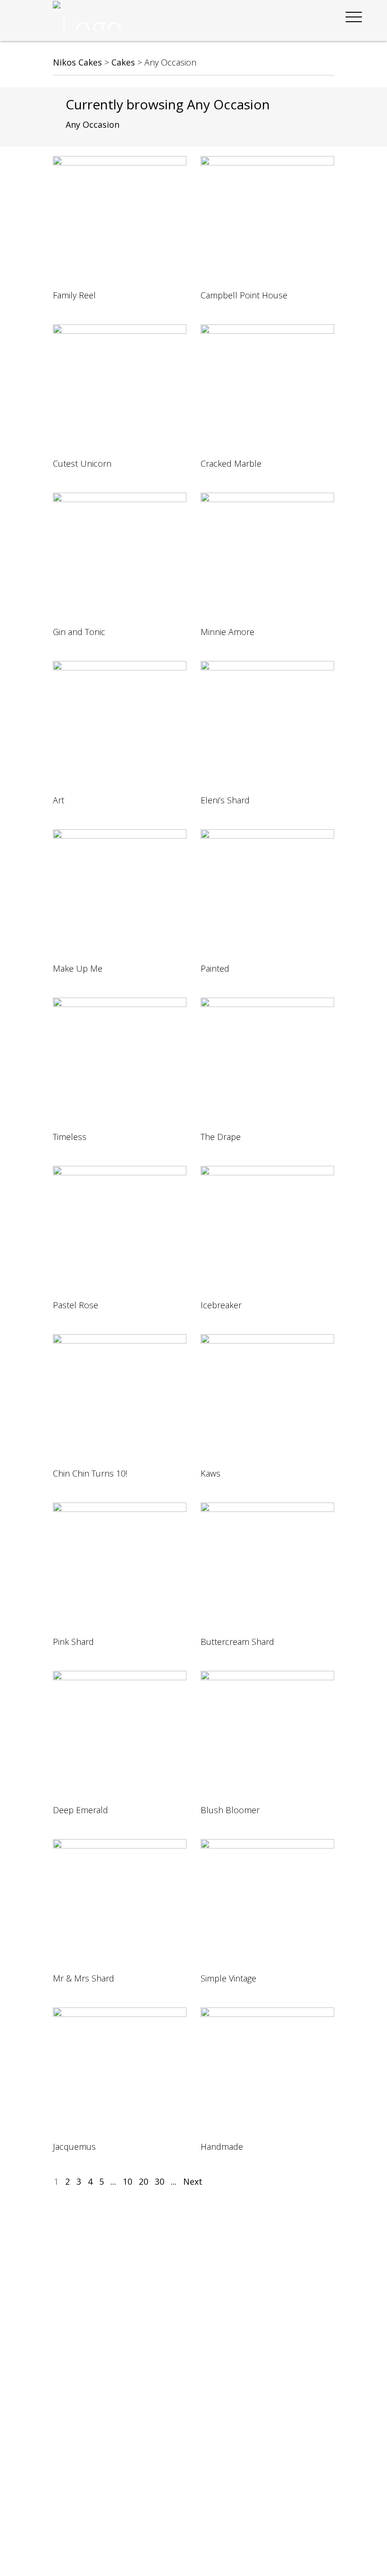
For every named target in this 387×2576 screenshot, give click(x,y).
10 (127, 2181)
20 (143, 2181)
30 (160, 2181)
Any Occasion (93, 124)
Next (193, 2181)
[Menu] (353, 17)
